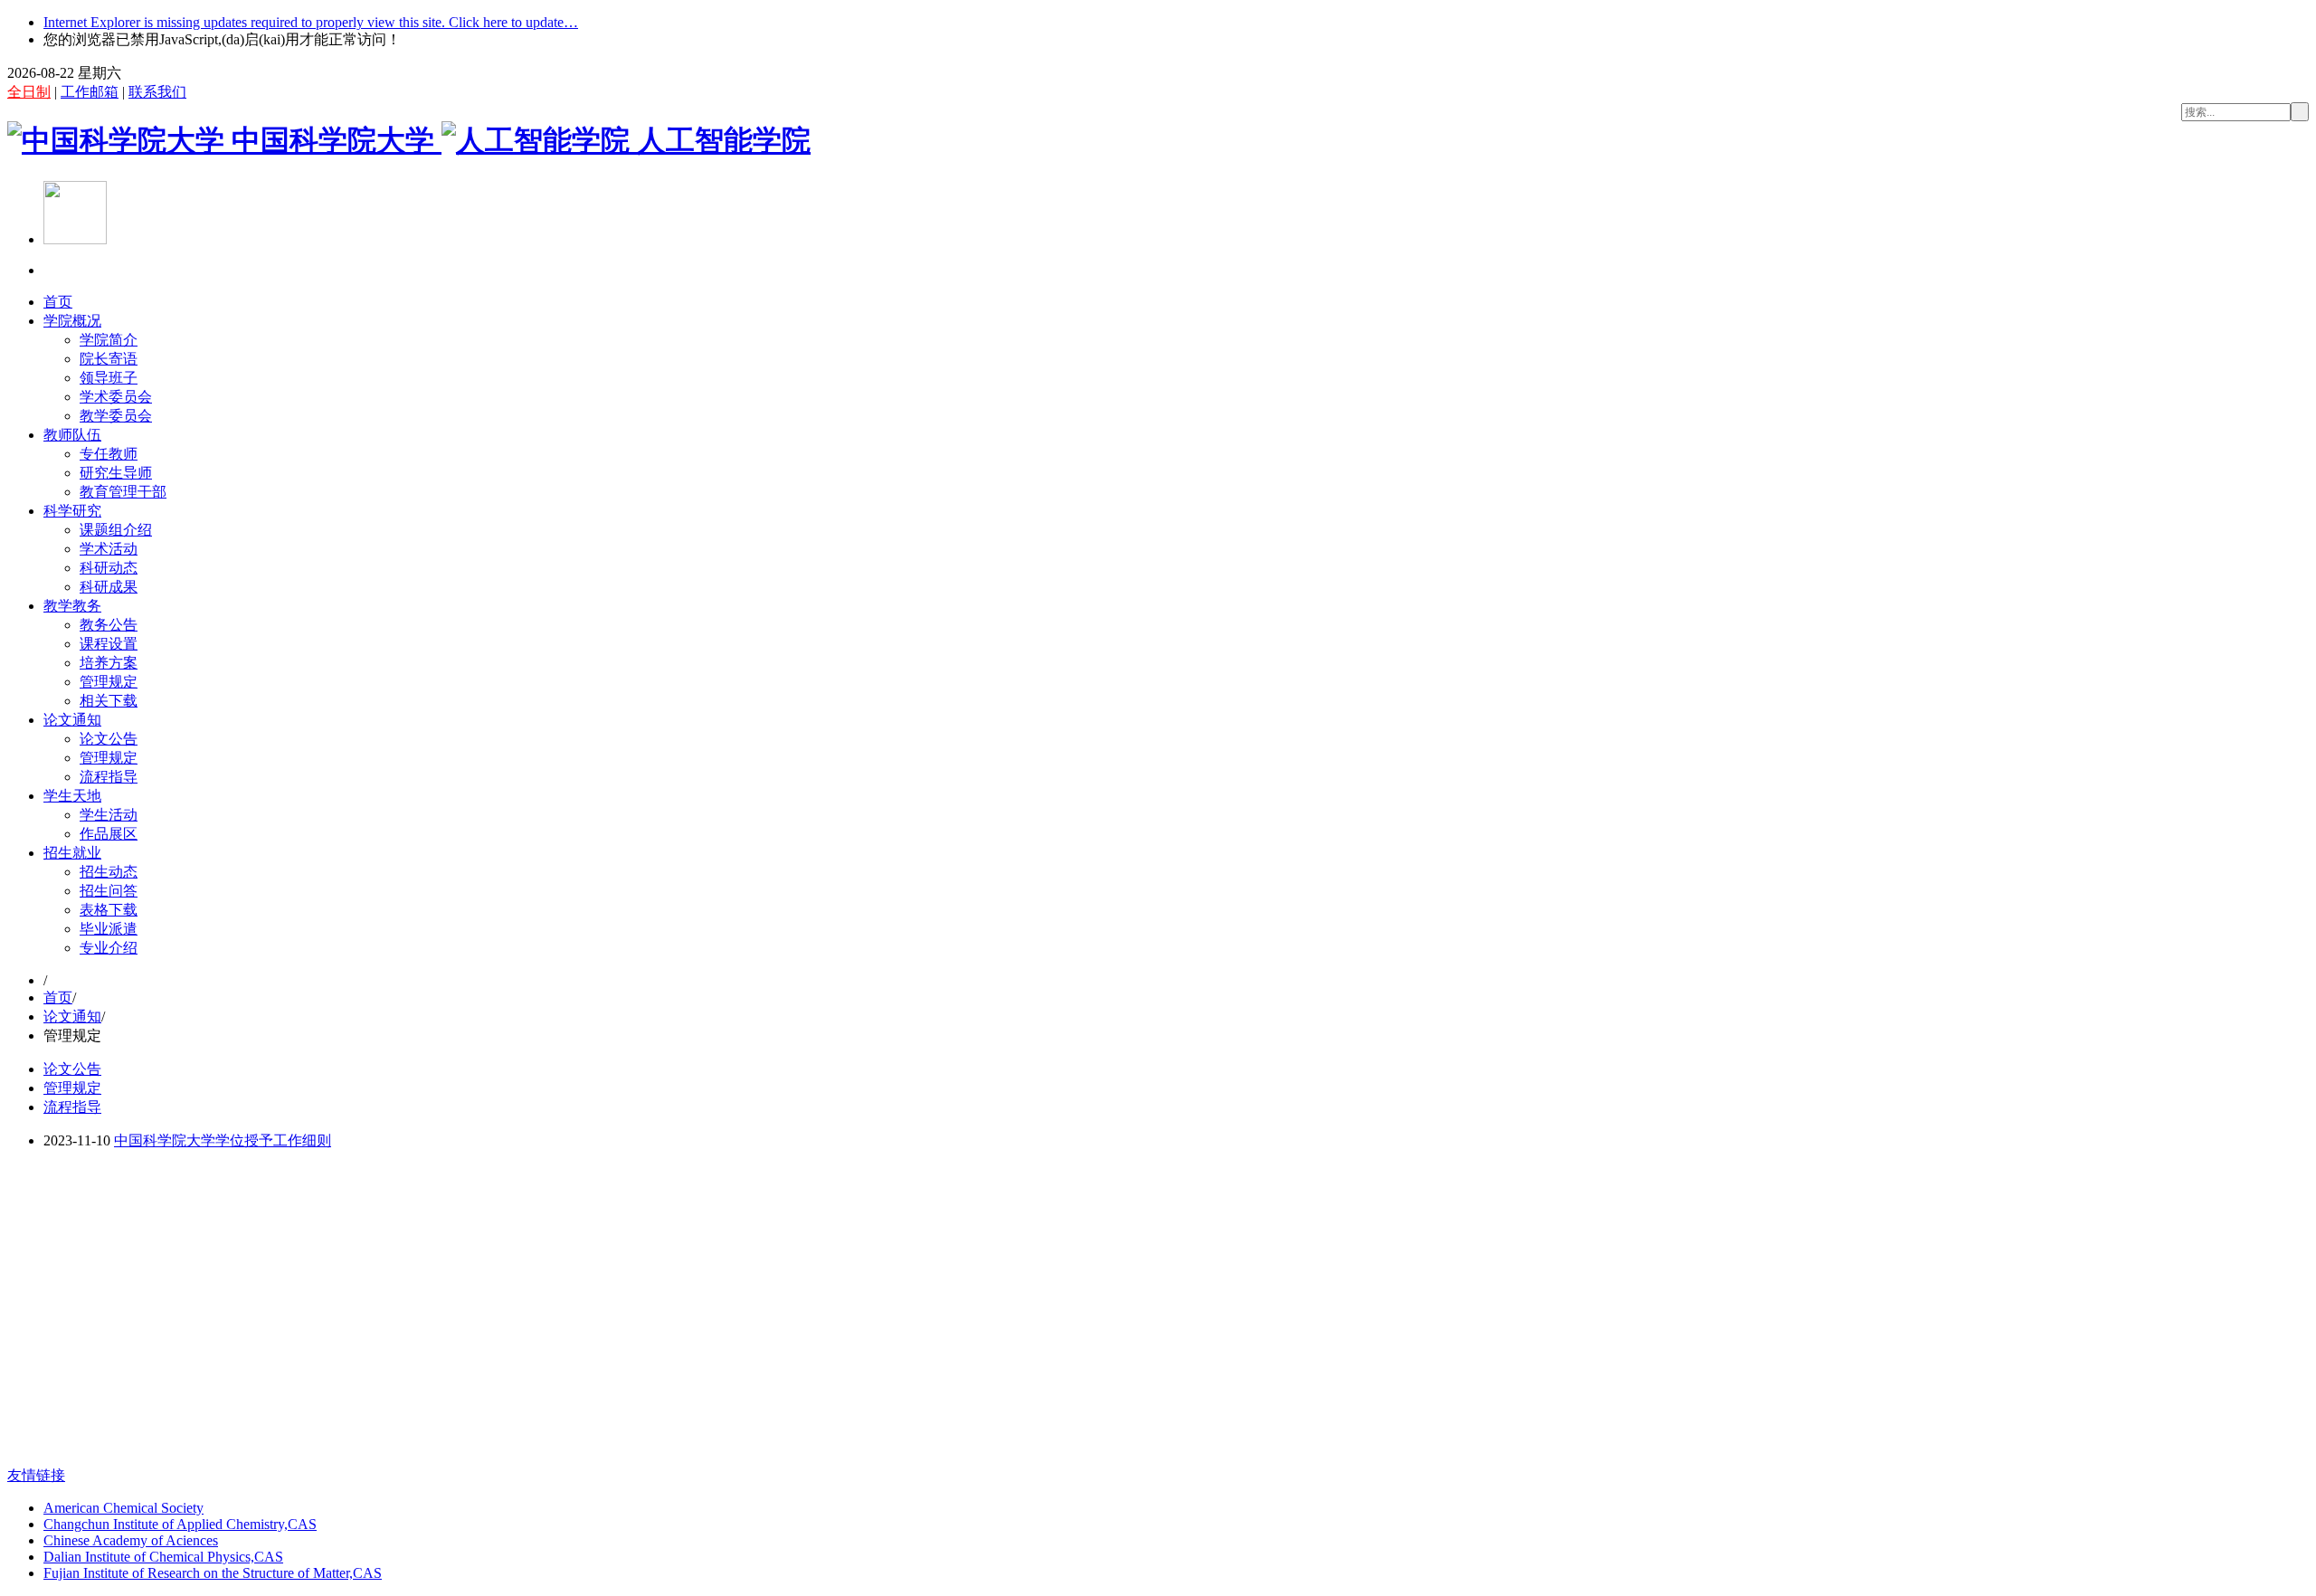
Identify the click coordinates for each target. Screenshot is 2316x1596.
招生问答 (109, 891)
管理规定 (109, 682)
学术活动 (109, 549)
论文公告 (109, 739)
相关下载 (109, 701)
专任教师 (109, 454)
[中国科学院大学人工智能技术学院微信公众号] (75, 239)
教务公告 (109, 625)
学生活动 (109, 815)
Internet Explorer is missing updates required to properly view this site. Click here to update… (311, 22)
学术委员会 (116, 397)
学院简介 (109, 340)
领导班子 (109, 378)
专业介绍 (109, 948)
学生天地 (72, 796)
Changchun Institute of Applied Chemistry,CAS (180, 1524)
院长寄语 (109, 359)
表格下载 (109, 910)
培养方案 (109, 663)
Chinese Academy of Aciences (131, 1540)
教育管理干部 (123, 492)
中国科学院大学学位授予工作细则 (223, 1140)
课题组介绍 (116, 530)
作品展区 (109, 834)
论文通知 (72, 720)
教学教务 (72, 606)
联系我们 (157, 92)
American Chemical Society (123, 1508)
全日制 (29, 92)
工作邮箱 (90, 92)
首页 (58, 302)
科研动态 (109, 568)
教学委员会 (116, 416)
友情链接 (36, 1475)
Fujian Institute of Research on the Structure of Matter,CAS (213, 1573)
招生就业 (72, 853)
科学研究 (72, 511)
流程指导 (109, 777)
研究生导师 (116, 473)
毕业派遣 (109, 929)
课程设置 (109, 644)
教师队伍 (72, 435)
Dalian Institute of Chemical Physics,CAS (163, 1557)
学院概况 (72, 321)
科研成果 (109, 587)
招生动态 (109, 872)
